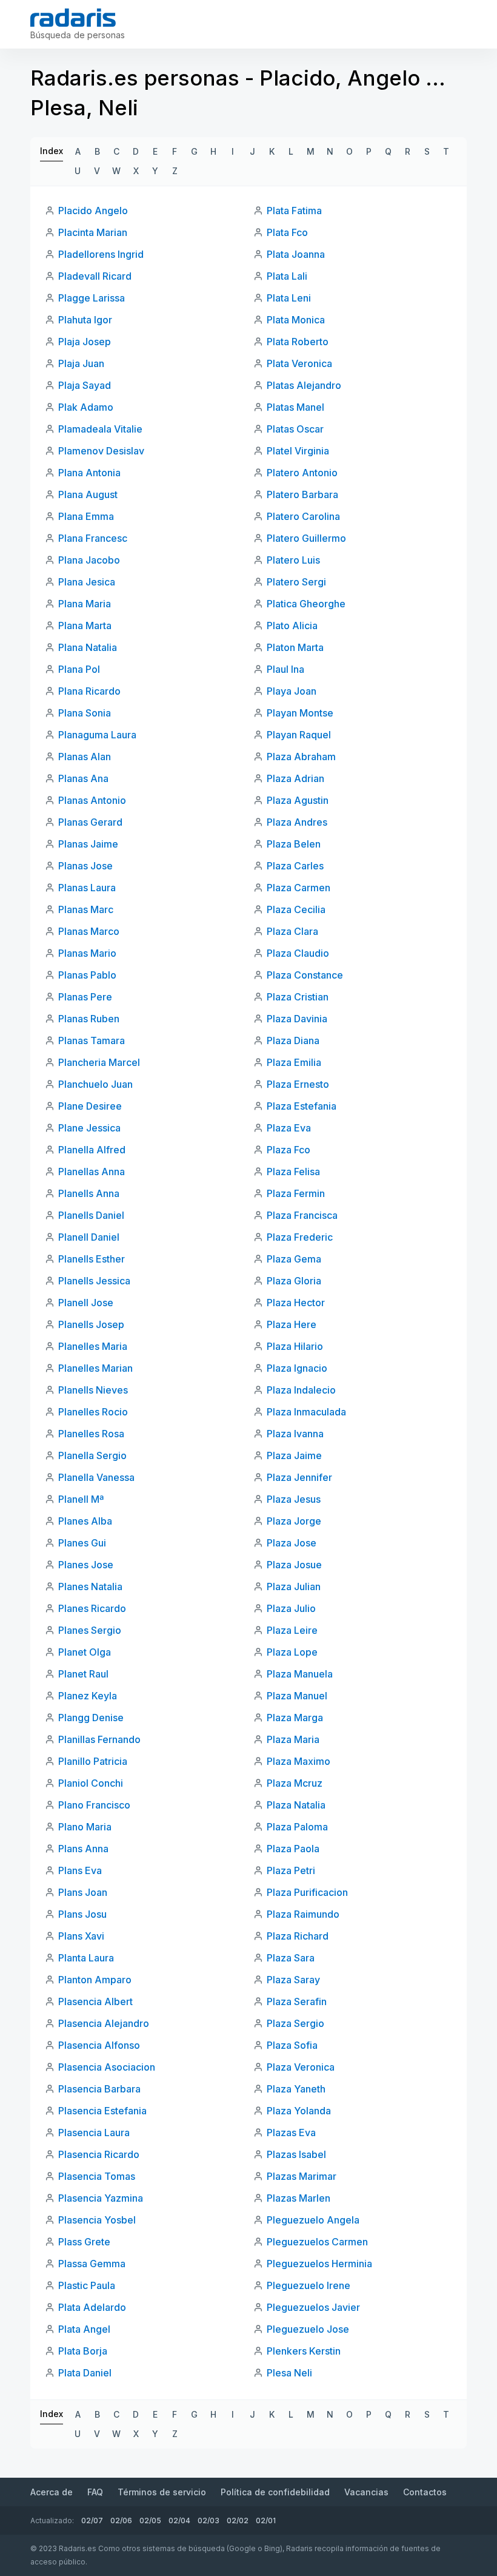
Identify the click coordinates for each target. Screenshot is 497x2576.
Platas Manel (295, 407)
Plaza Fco (289, 1150)
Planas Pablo (87, 975)
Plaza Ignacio (297, 1368)
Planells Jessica (94, 1281)
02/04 (179, 2520)
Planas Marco (89, 931)
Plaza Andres (297, 822)
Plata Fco (287, 232)
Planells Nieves (93, 1390)
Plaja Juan (81, 363)
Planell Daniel (89, 1237)
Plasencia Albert (95, 2001)
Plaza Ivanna (295, 1434)
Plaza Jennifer (299, 1477)
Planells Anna (89, 1193)
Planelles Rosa (91, 1434)
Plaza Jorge (294, 1521)
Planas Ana (83, 778)
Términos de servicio (162, 2492)
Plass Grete (84, 2242)
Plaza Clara (292, 931)
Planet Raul (83, 1674)
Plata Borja (83, 2351)
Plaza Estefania (302, 1106)
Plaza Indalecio (301, 1390)
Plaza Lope (292, 1652)
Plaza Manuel (297, 1696)
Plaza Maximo (299, 1761)
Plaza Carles (295, 866)
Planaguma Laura (97, 735)
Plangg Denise (91, 1718)
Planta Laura (86, 1958)
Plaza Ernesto (298, 1084)
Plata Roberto (298, 342)
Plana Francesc (93, 538)
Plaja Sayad (85, 385)
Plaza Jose (292, 1543)
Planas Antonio (92, 800)
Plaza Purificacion (307, 1892)
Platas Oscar (295, 429)
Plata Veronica (299, 363)
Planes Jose (86, 1565)
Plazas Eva (291, 2133)
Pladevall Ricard (95, 276)
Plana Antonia (89, 473)
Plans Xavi (81, 1936)
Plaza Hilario (295, 1346)
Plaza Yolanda (299, 2111)
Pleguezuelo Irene (309, 2285)
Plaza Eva (289, 1128)
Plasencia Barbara (99, 2089)
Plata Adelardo (92, 2307)
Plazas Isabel (296, 2154)
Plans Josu (82, 1914)
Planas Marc (86, 909)
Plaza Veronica (301, 2067)
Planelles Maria (93, 1346)
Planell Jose (86, 1303)
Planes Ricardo (92, 1608)
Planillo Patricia (93, 1761)
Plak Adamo (86, 407)
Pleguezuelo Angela (313, 2220)
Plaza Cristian (298, 997)
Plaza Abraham (301, 757)
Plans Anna (83, 1849)
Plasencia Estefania (102, 2111)
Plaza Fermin (296, 1193)
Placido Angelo (93, 211)
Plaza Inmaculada (306, 1412)
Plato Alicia (292, 625)
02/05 (150, 2520)
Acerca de (52, 2492)
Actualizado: (52, 2520)
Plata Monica (296, 320)
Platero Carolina (303, 516)
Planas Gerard (90, 822)
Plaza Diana (293, 1040)
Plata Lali (287, 276)
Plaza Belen (294, 844)
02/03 (208, 2520)
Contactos (425, 2492)
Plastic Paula (87, 2285)
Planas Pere (85, 997)
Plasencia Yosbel (97, 2220)
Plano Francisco (94, 1805)
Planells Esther (92, 1259)
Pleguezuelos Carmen (317, 2242)
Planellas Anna (92, 1172)
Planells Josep (91, 1324)
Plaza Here (292, 1324)
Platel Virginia (298, 451)
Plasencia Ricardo (99, 2154)
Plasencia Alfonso (99, 2045)
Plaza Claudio (298, 953)
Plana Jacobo (89, 560)
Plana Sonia (85, 713)
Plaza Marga (295, 1718)
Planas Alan (85, 757)
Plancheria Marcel (99, 1062)
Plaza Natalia (296, 1805)
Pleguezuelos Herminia (319, 2264)
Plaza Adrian (295, 778)
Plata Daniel (85, 2373)
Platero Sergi (296, 582)
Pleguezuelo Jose (308, 2329)
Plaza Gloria (294, 1281)
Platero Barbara (302, 494)
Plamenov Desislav (101, 451)
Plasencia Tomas (97, 2176)
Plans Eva (80, 1870)
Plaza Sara (291, 1958)
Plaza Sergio (295, 2023)
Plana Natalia (88, 647)
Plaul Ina (285, 669)
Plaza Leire (292, 1630)
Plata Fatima (294, 211)
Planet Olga (85, 1652)
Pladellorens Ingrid (101, 254)
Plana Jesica (87, 582)
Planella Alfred (92, 1150)
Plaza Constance (305, 975)
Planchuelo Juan (95, 1084)
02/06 (121, 2520)
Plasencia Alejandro (104, 2023)
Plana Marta (85, 625)
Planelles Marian (95, 1368)
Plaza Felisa (293, 1172)
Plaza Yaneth (296, 2089)
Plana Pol (79, 669)
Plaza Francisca (302, 1215)
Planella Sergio (92, 1455)
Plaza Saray (293, 1980)
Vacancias (366, 2492)
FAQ (95, 2492)
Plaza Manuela (300, 1674)
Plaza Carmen (299, 888)
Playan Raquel (299, 735)
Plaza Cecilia (296, 909)
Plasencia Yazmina (101, 2198)
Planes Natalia (90, 1586)
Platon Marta (295, 647)
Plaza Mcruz (295, 1783)
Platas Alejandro (304, 385)
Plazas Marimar (302, 2176)
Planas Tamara (92, 1040)
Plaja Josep (85, 342)
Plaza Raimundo (303, 1914)
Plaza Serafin (297, 2001)
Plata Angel (84, 2329)
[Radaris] (73, 18)
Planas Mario (87, 953)
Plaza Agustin (298, 800)
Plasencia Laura (94, 2133)
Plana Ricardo (89, 691)
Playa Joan (292, 691)
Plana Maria (85, 604)
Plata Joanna (296, 254)
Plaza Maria (293, 1739)
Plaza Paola (293, 1849)
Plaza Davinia (297, 1019)
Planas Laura (87, 888)
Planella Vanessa (96, 1477)
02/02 (238, 2520)
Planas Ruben (89, 1019)
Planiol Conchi (91, 1783)
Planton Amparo (95, 1980)
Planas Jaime (88, 844)
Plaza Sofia (292, 2045)
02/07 (92, 2520)
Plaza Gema (294, 1259)
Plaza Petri (291, 1870)
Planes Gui (82, 1543)
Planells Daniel (91, 1215)
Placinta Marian (93, 232)
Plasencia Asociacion (107, 2067)
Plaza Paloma (297, 1827)
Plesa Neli (289, 2373)
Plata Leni (289, 298)
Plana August (88, 494)
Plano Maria (85, 1827)
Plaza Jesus (294, 1499)
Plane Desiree (90, 1106)
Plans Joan (83, 1892)
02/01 (266, 2520)
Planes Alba (85, 1521)
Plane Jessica (89, 1128)
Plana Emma (86, 516)
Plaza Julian (294, 1586)
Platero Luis (293, 560)
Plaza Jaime (294, 1455)
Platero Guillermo (306, 538)
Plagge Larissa (92, 298)
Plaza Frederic (300, 1237)
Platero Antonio (302, 473)
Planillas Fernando (99, 1739)
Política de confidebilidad (275, 2492)
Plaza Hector (296, 1303)
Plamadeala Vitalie (100, 429)
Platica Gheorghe (306, 604)
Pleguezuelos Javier (313, 2307)
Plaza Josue (294, 1565)
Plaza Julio (291, 1608)
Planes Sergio (90, 1630)
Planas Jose (85, 866)
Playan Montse (300, 713)
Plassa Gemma (92, 2264)
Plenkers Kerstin (304, 2351)
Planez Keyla (88, 1696)
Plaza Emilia (294, 1062)
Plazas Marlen (299, 2198)
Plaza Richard (298, 1936)
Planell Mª (81, 1499)
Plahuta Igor (85, 320)
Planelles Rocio (93, 1412)
